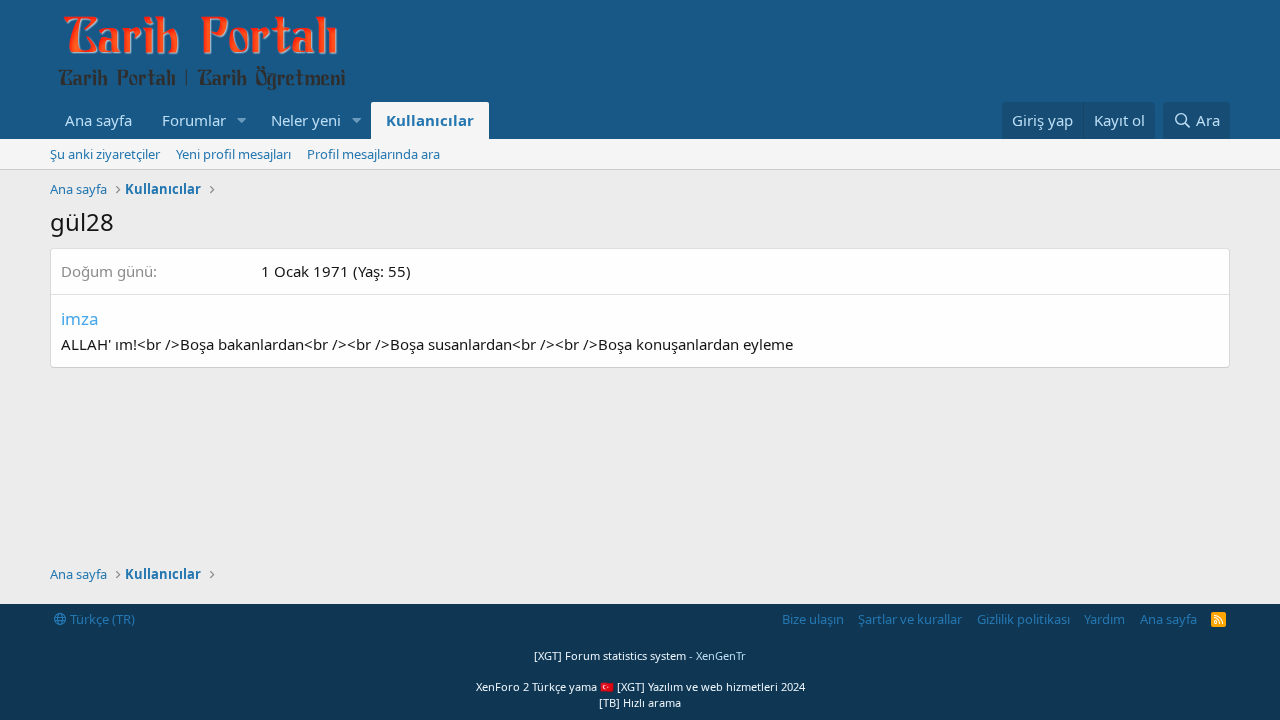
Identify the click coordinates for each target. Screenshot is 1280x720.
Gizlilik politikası (1023, 619)
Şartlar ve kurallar (910, 619)
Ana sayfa (98, 120)
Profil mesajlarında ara (373, 154)
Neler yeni (306, 120)
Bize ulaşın (813, 619)
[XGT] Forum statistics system (640, 655)
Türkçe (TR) (101, 619)
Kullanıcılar (430, 120)
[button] (242, 120)
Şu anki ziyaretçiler (105, 154)
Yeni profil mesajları (233, 154)
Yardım (1104, 619)
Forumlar (194, 120)
